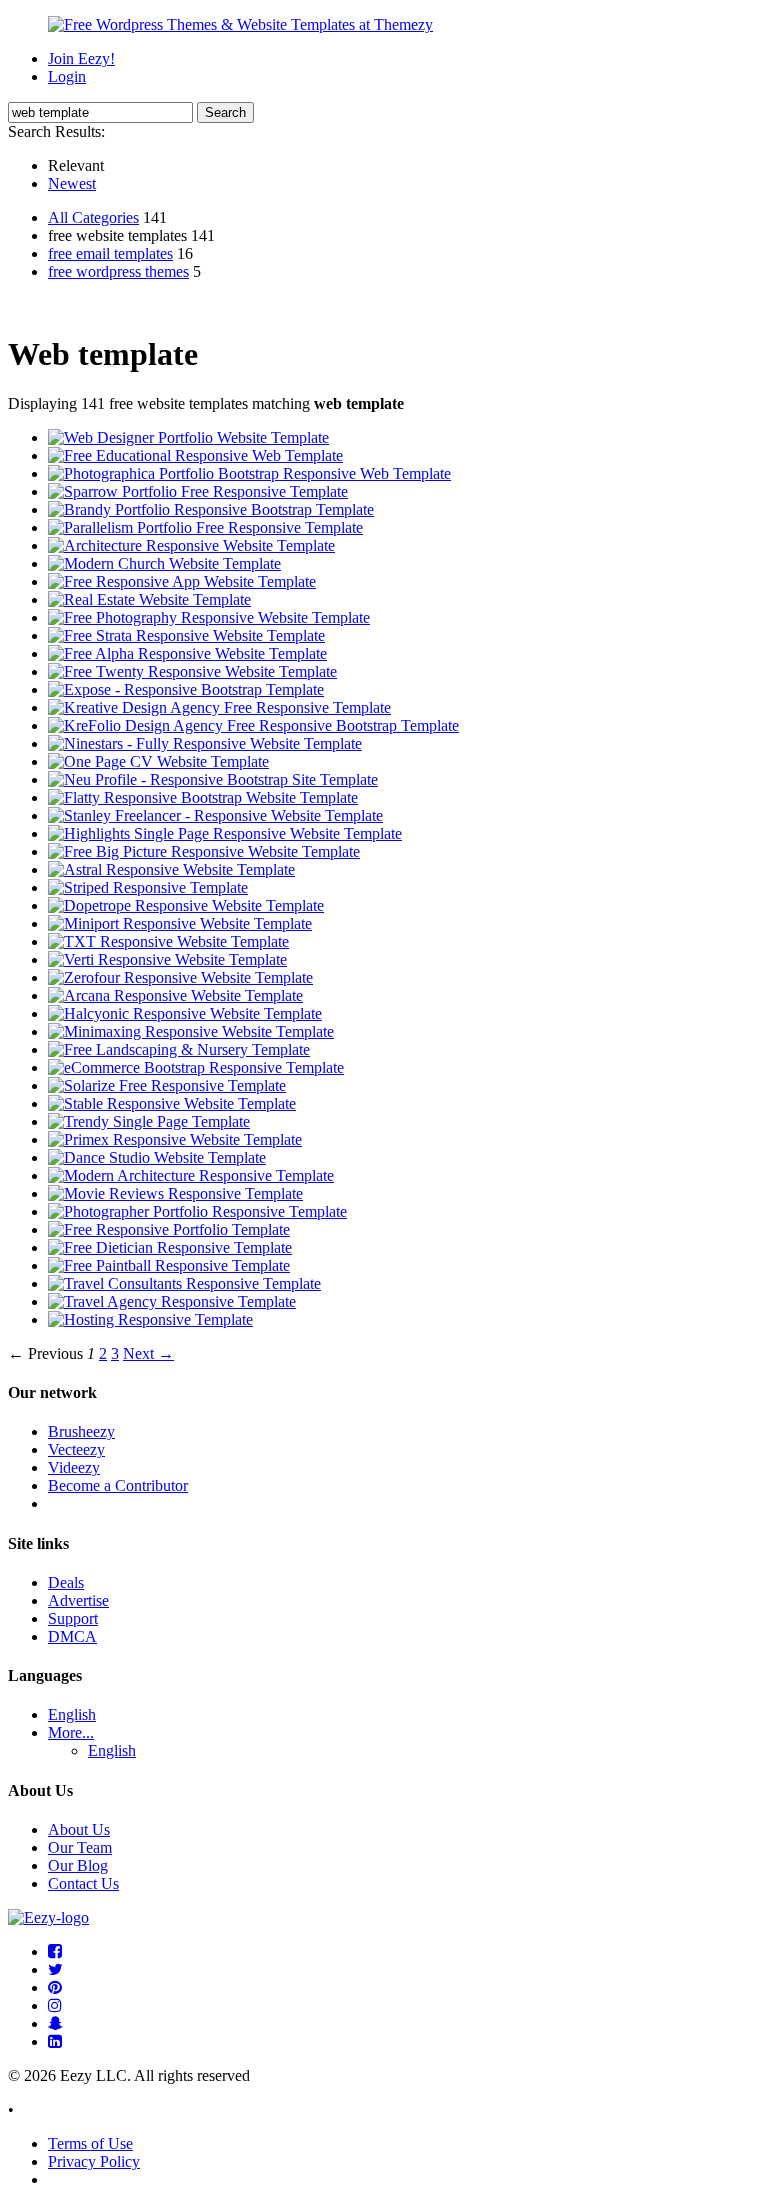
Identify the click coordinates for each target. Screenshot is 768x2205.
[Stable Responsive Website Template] (172, 1103)
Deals (66, 1582)
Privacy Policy (94, 2161)
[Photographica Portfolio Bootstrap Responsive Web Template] (249, 473)
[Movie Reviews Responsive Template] (175, 1193)
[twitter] (55, 1969)
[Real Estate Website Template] (149, 599)
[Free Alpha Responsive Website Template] (187, 653)
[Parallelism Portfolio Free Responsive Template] (205, 527)
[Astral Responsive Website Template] (171, 869)
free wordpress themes (118, 271)
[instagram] (55, 2005)
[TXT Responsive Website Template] (168, 941)
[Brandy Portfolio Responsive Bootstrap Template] (211, 509)
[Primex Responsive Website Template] (175, 1139)
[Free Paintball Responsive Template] (169, 1265)
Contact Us (83, 1883)
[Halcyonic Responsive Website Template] (185, 1013)
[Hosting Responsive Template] (150, 1319)
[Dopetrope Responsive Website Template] (186, 905)
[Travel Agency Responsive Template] (172, 1301)
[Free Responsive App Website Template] (182, 581)
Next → (148, 1353)
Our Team (80, 1847)
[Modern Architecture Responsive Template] (191, 1175)
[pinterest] (55, 1987)
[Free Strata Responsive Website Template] (186, 635)
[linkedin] (55, 2041)
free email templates (110, 253)
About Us (79, 1829)
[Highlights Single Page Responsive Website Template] (225, 833)
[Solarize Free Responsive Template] (167, 1085)
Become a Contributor (118, 1485)
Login (67, 76)
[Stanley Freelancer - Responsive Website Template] (215, 815)
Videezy (74, 1467)
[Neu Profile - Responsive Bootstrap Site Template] (213, 779)
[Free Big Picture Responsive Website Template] (204, 851)
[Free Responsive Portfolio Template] (169, 1229)
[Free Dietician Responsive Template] (170, 1247)
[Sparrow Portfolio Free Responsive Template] (198, 491)
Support (73, 1618)
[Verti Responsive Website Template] (167, 959)
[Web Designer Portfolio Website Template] (188, 437)
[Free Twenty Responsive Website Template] (192, 671)
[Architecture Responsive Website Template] (191, 545)
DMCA (72, 1636)
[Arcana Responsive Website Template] (175, 995)
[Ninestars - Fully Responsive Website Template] (205, 743)
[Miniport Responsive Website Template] (180, 923)
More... (71, 1732)
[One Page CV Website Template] (158, 761)
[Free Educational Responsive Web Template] (195, 455)
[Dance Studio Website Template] (157, 1157)
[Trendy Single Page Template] (149, 1121)
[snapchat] (55, 2023)
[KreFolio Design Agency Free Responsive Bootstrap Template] (253, 725)
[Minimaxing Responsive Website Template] (191, 1031)
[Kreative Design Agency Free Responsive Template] (219, 707)
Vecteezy (76, 1449)
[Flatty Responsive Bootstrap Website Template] (203, 797)
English (72, 1714)
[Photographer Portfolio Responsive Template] (197, 1211)
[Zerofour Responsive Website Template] (180, 977)
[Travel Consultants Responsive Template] (184, 1283)
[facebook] (55, 1951)
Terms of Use (90, 2143)
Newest (72, 183)
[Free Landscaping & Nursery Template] (179, 1049)
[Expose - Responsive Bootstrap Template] (186, 689)
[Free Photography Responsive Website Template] (209, 617)
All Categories (93, 217)
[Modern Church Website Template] (164, 563)
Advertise (78, 1600)
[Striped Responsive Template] (148, 887)
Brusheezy (81, 1431)
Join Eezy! (81, 58)
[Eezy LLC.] (48, 1917)
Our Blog (78, 1865)
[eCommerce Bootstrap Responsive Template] (196, 1067)
